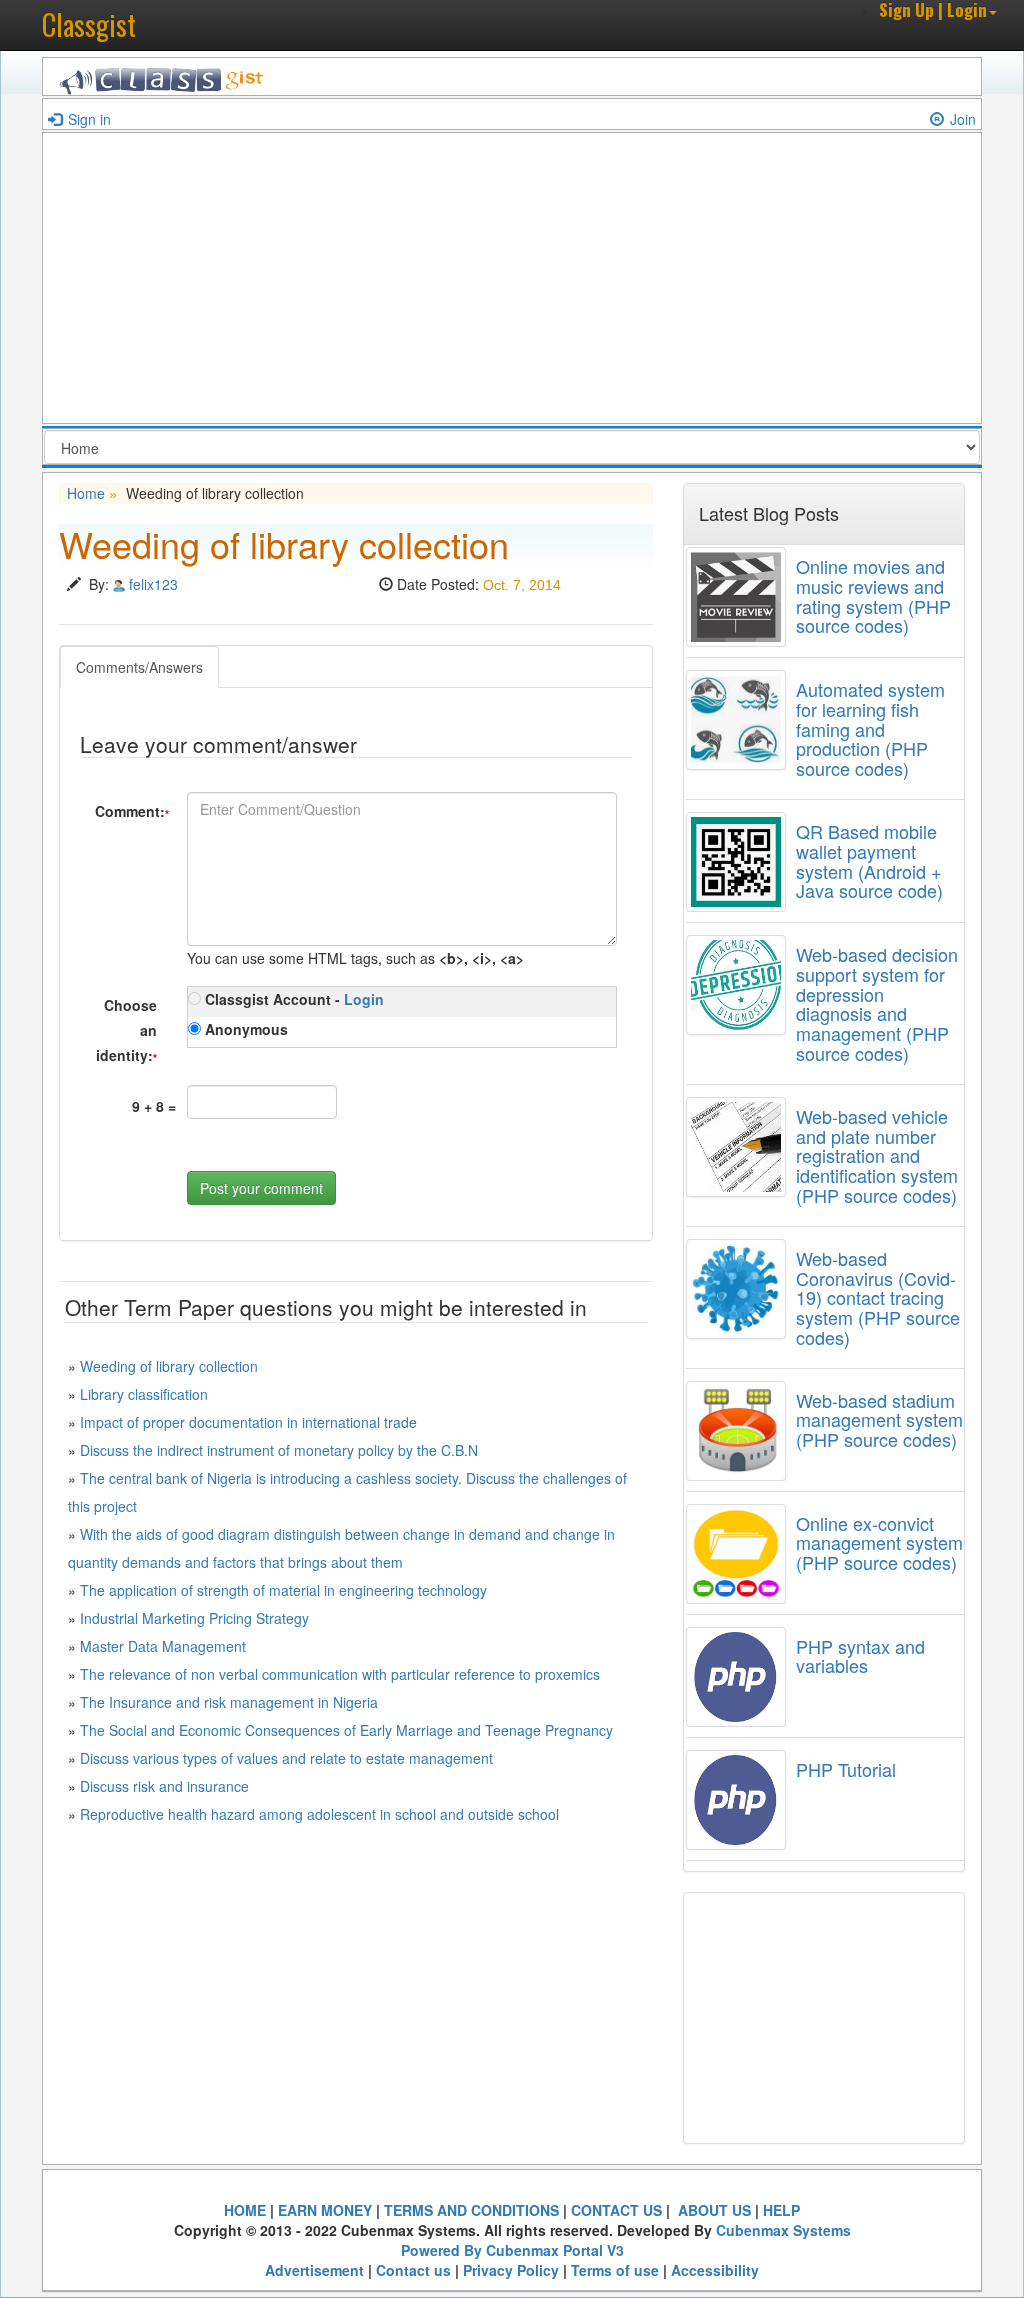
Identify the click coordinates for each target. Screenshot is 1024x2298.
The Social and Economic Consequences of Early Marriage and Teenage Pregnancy (346, 1730)
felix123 (153, 584)
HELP (781, 2210)
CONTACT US (616, 2210)
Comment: (132, 811)
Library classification (144, 1394)
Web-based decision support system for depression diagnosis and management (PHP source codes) (877, 1003)
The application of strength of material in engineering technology (283, 1590)
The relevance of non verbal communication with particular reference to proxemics (340, 1674)
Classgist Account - (292, 999)
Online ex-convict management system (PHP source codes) (879, 1543)
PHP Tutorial (846, 1769)
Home (86, 493)
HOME (245, 2210)
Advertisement (314, 2270)
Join (963, 119)
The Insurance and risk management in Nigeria (229, 1702)
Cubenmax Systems (783, 2230)
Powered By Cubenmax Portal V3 (512, 2250)
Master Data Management (163, 1646)
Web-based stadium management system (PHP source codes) (879, 1420)
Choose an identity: (126, 1030)
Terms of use (615, 2270)
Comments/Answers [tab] (139, 667)
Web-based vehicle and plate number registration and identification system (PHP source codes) (877, 1155)
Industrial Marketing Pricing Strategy (194, 1618)
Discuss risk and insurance (164, 1786)
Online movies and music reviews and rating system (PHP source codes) (873, 595)
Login (364, 999)
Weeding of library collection (169, 1366)
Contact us (413, 2270)
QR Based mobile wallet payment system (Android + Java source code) (869, 860)
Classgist (89, 24)
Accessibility (715, 2270)
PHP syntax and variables (860, 1656)
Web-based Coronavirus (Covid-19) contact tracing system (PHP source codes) (878, 1297)
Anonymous (244, 1029)
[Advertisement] (512, 283)
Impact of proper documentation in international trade (248, 1422)
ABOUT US (712, 2210)
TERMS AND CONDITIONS (471, 2210)
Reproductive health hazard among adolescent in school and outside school (319, 1814)
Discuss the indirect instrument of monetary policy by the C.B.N (279, 1450)
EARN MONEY (325, 2210)
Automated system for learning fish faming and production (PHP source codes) (870, 728)
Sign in (89, 119)
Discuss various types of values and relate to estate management (286, 1758)
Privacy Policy (511, 2270)
